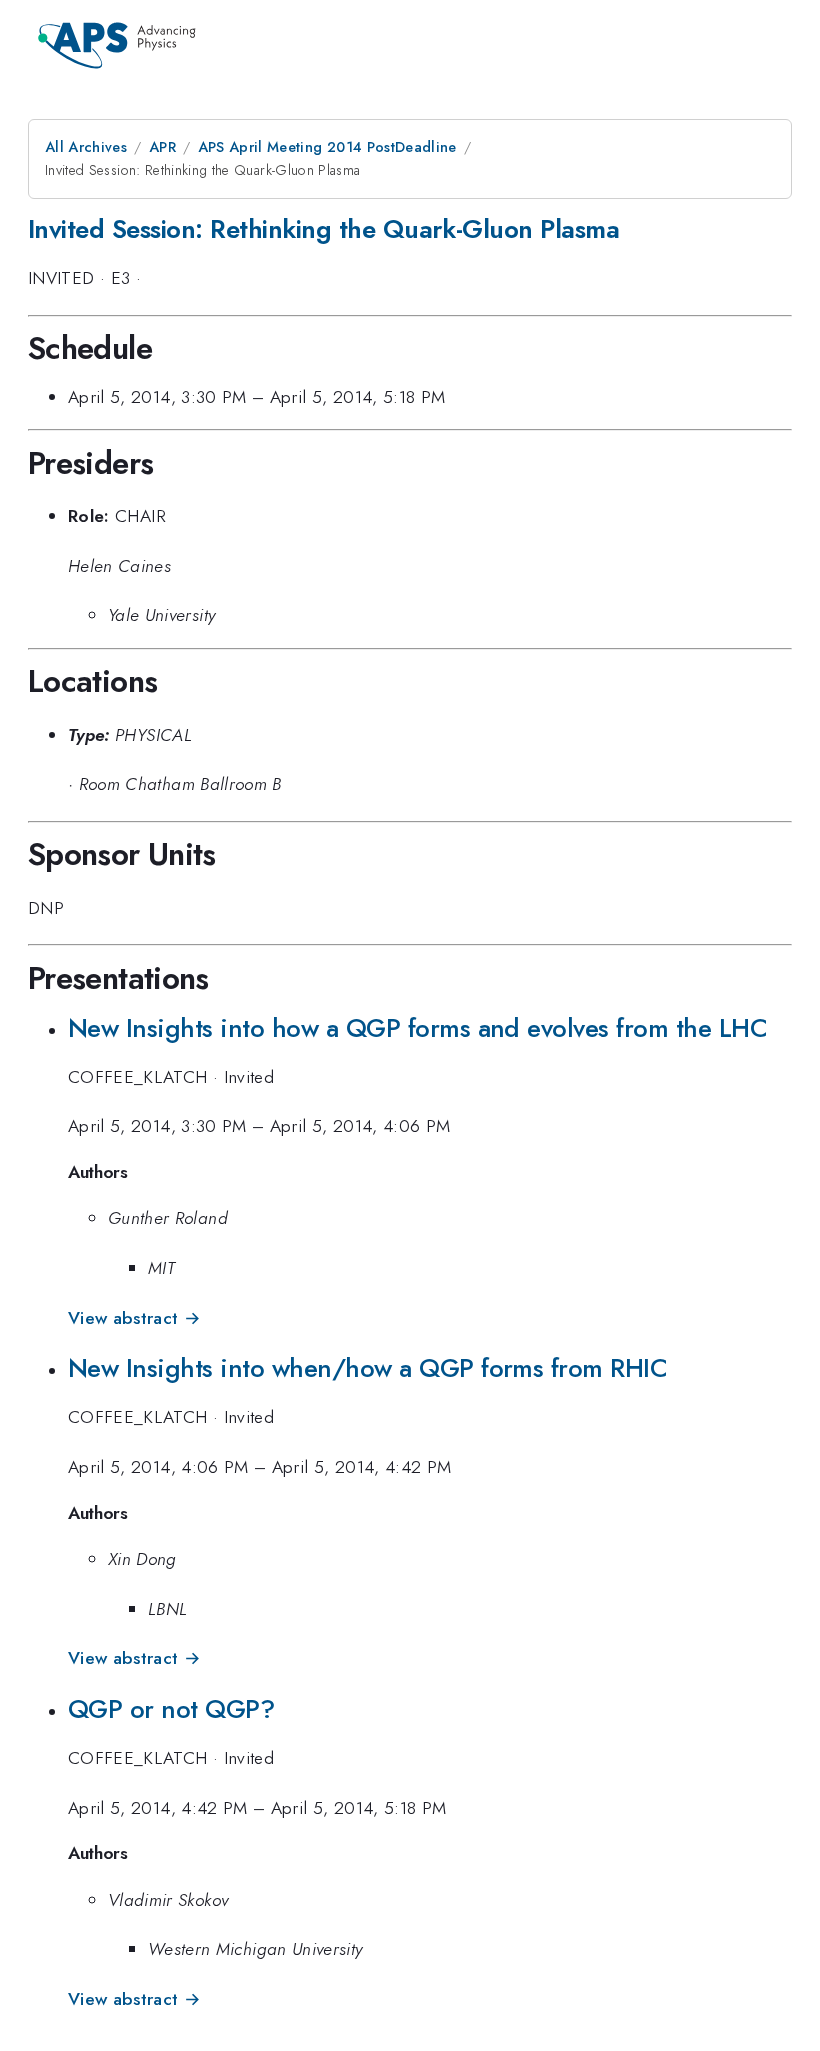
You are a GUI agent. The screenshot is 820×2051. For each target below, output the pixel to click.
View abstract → (134, 1318)
